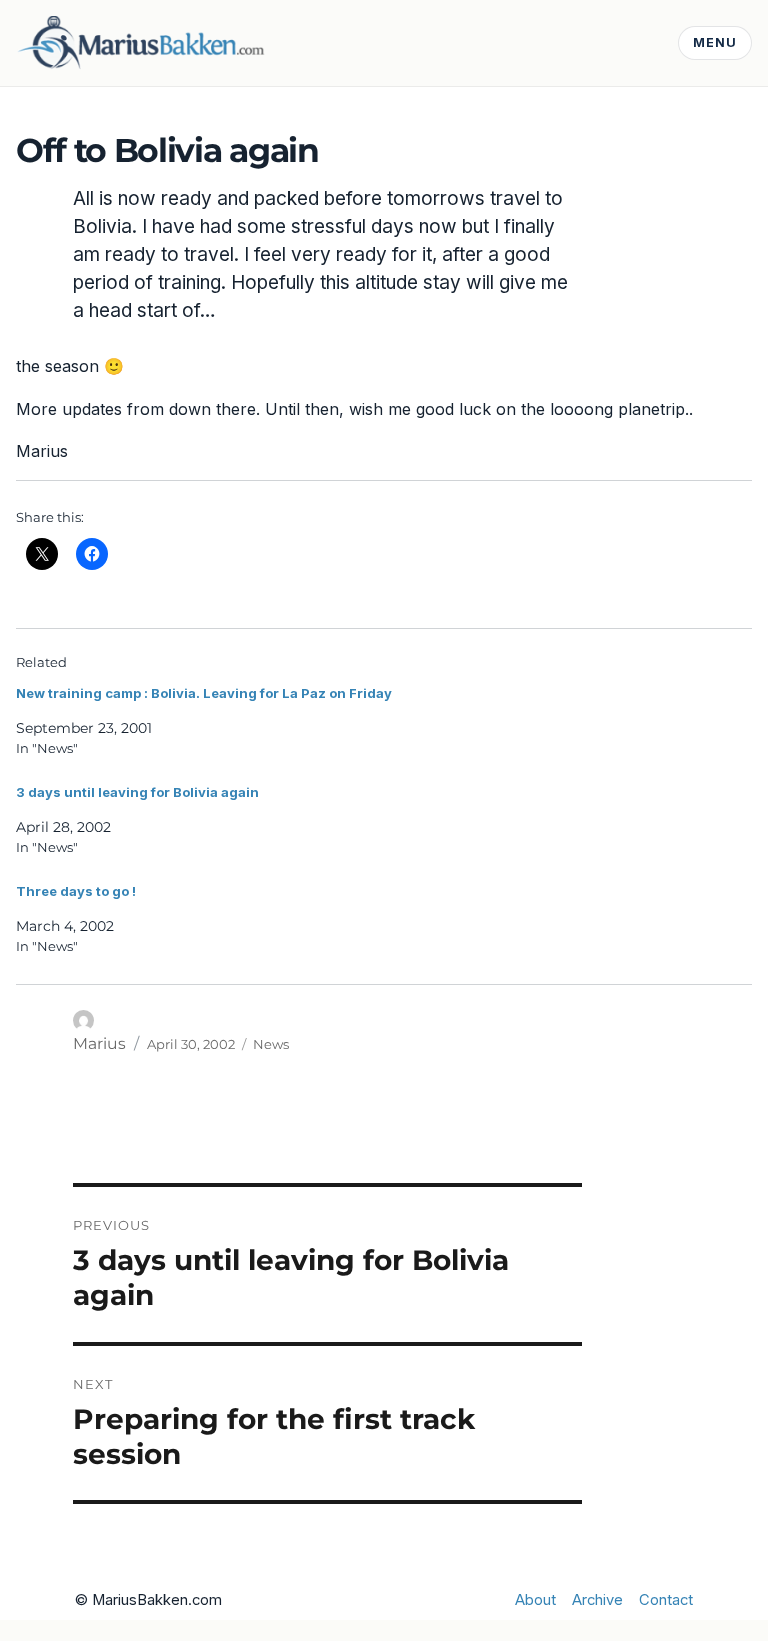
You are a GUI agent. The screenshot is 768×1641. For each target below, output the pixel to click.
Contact (666, 1600)
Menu (715, 42)
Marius (99, 1043)
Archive (597, 1600)
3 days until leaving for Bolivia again (137, 792)
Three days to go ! (76, 891)
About (535, 1600)
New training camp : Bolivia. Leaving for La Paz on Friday (204, 693)
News (271, 1044)
